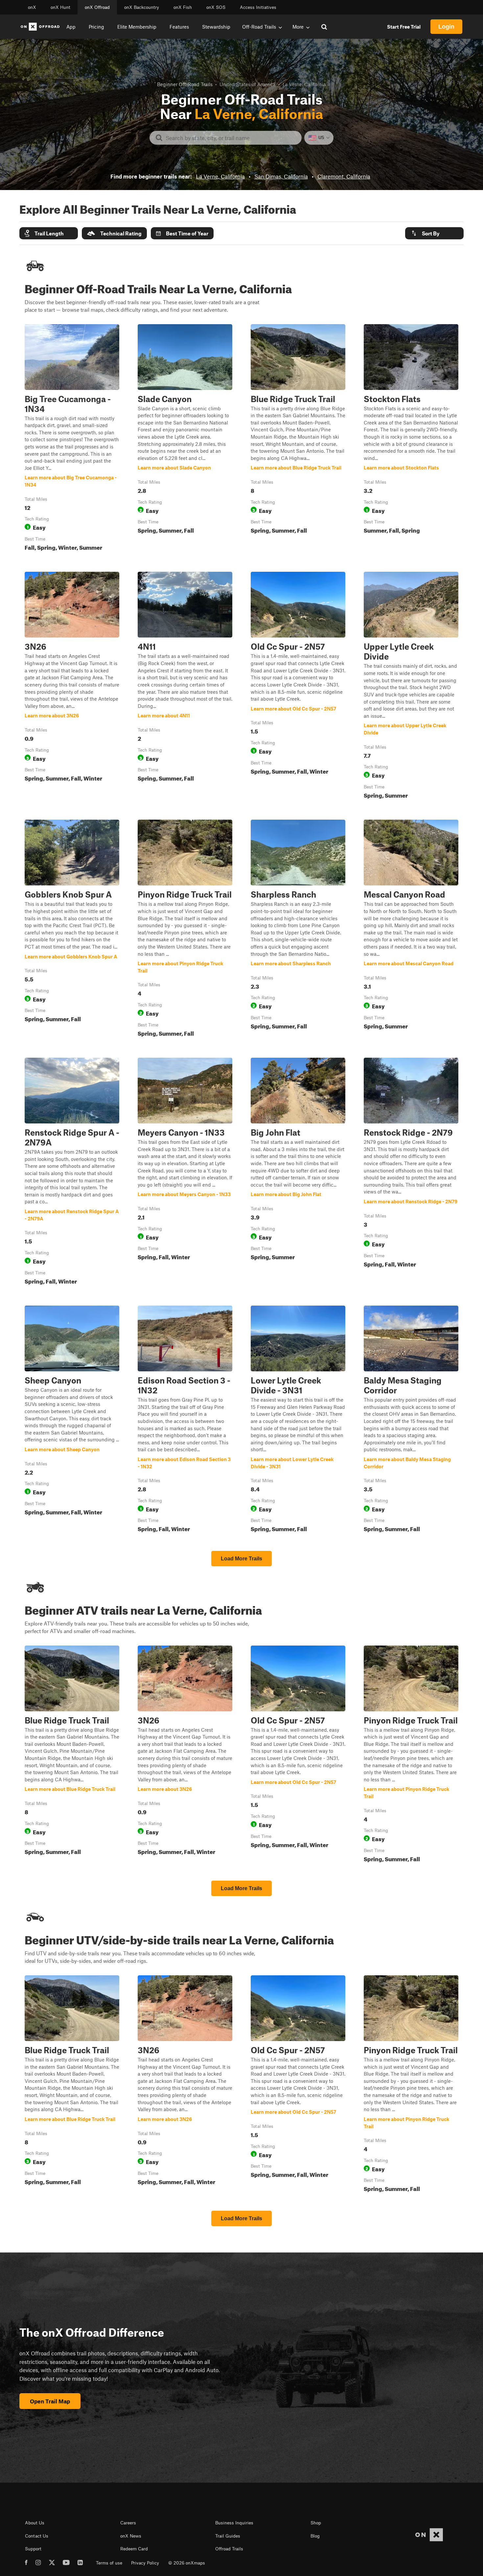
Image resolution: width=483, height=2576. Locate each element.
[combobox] (231, 138)
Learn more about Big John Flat (298, 1172)
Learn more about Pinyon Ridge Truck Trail (185, 929)
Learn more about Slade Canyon (185, 439)
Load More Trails (241, 1559)
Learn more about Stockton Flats (411, 439)
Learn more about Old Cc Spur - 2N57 (298, 686)
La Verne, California (220, 176)
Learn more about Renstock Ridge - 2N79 (411, 1172)
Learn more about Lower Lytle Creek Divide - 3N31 (298, 1420)
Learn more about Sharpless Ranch (298, 929)
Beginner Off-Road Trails (185, 84)
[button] (49, 233)
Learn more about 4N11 (185, 686)
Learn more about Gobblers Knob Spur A (72, 929)
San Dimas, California (281, 176)
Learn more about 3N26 (72, 686)
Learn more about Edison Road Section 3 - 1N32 (185, 1420)
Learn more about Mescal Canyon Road (411, 929)
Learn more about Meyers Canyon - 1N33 (185, 1172)
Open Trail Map (50, 2401)
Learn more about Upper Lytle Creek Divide (411, 686)
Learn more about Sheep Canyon (72, 1420)
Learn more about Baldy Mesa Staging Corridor (411, 1420)
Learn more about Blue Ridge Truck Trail (298, 439)
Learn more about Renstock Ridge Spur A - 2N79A (72, 1172)
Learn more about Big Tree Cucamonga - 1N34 (72, 439)
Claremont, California (344, 176)
